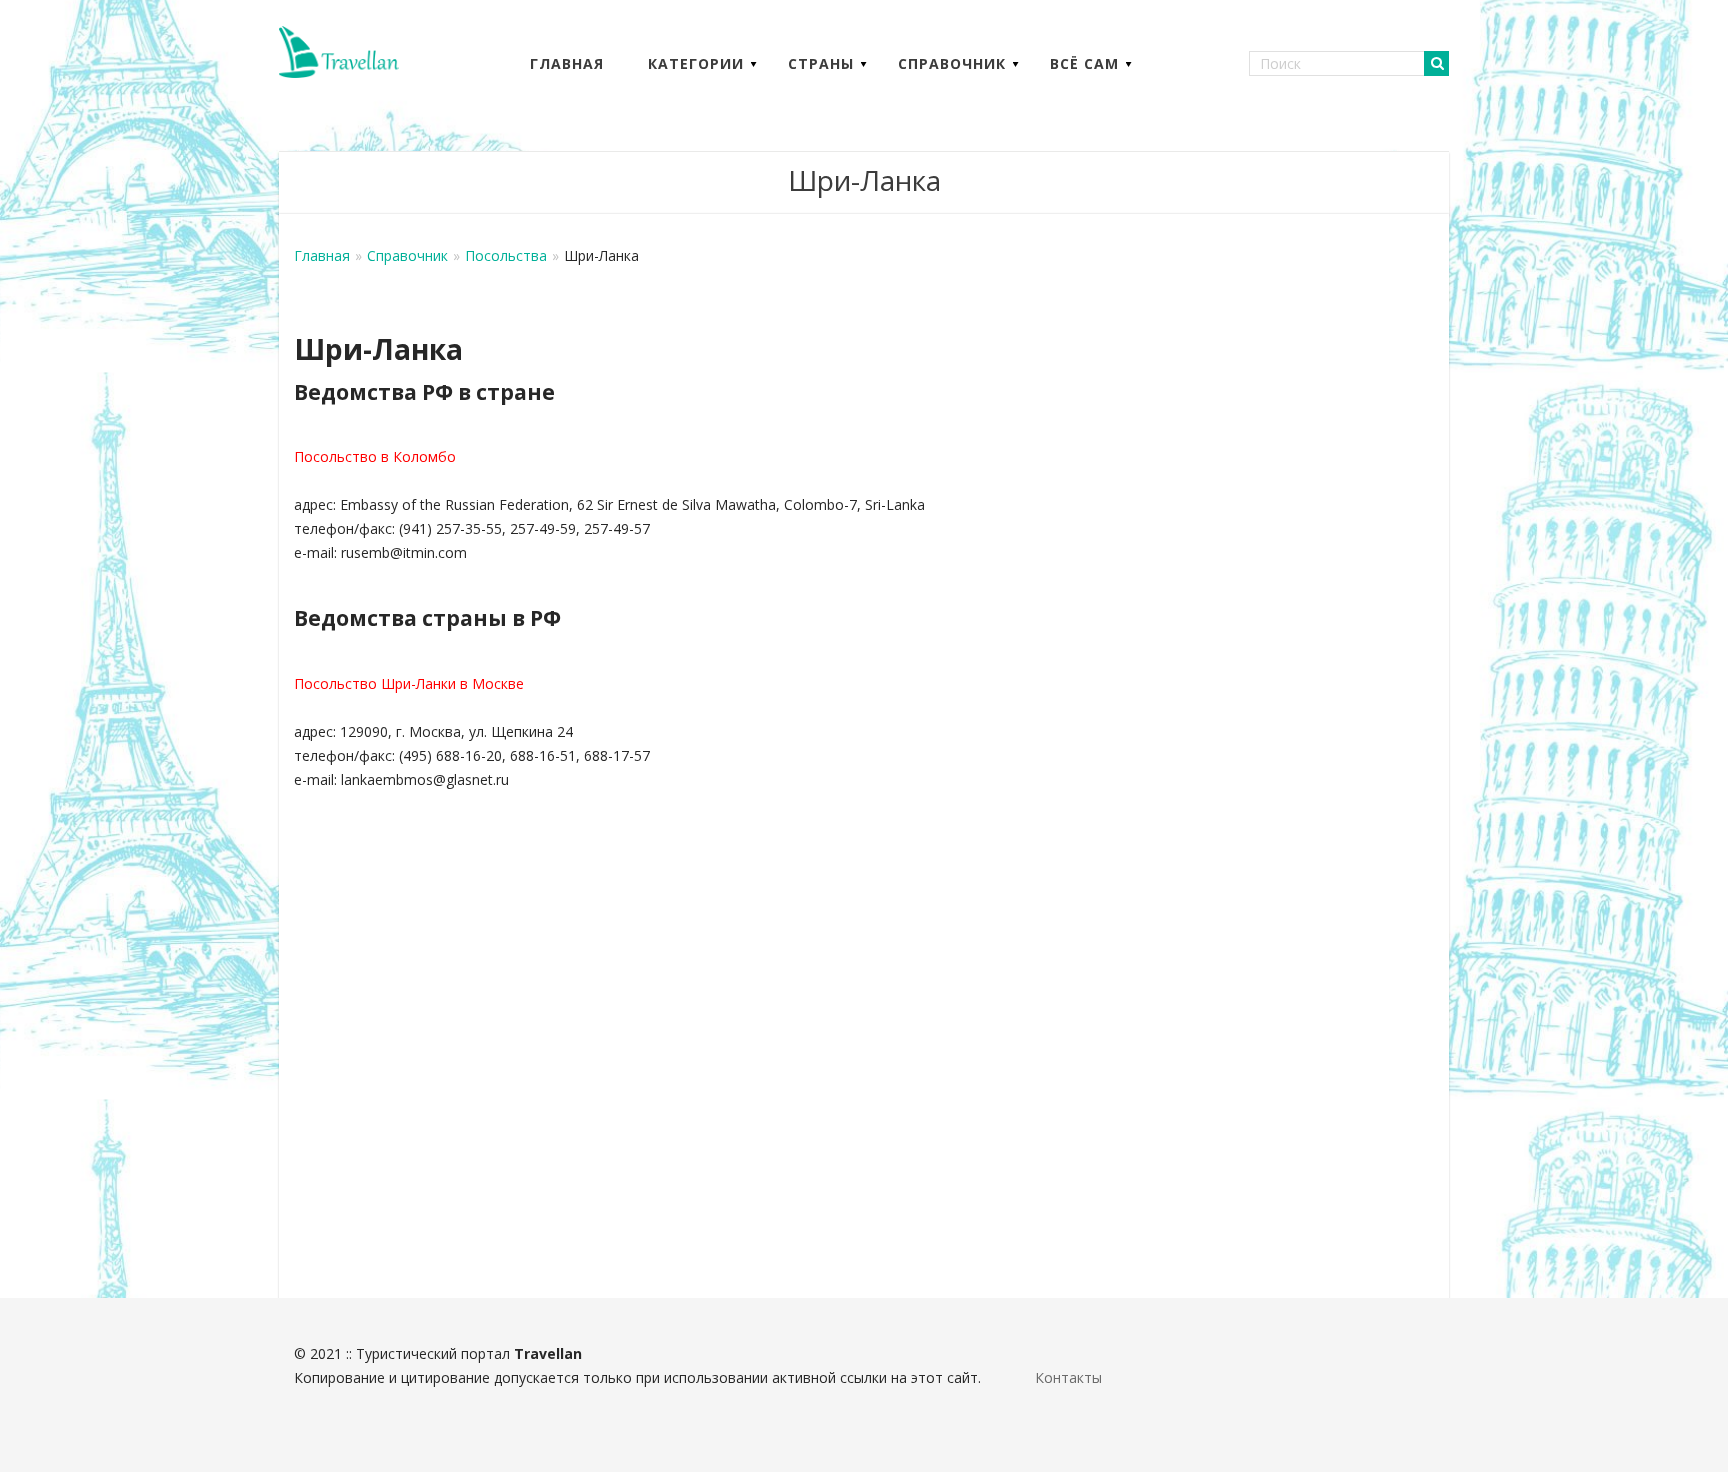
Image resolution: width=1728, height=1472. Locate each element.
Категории (696, 63)
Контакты (1068, 1377)
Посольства (506, 255)
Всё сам (1084, 63)
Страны (821, 63)
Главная (567, 63)
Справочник (952, 63)
